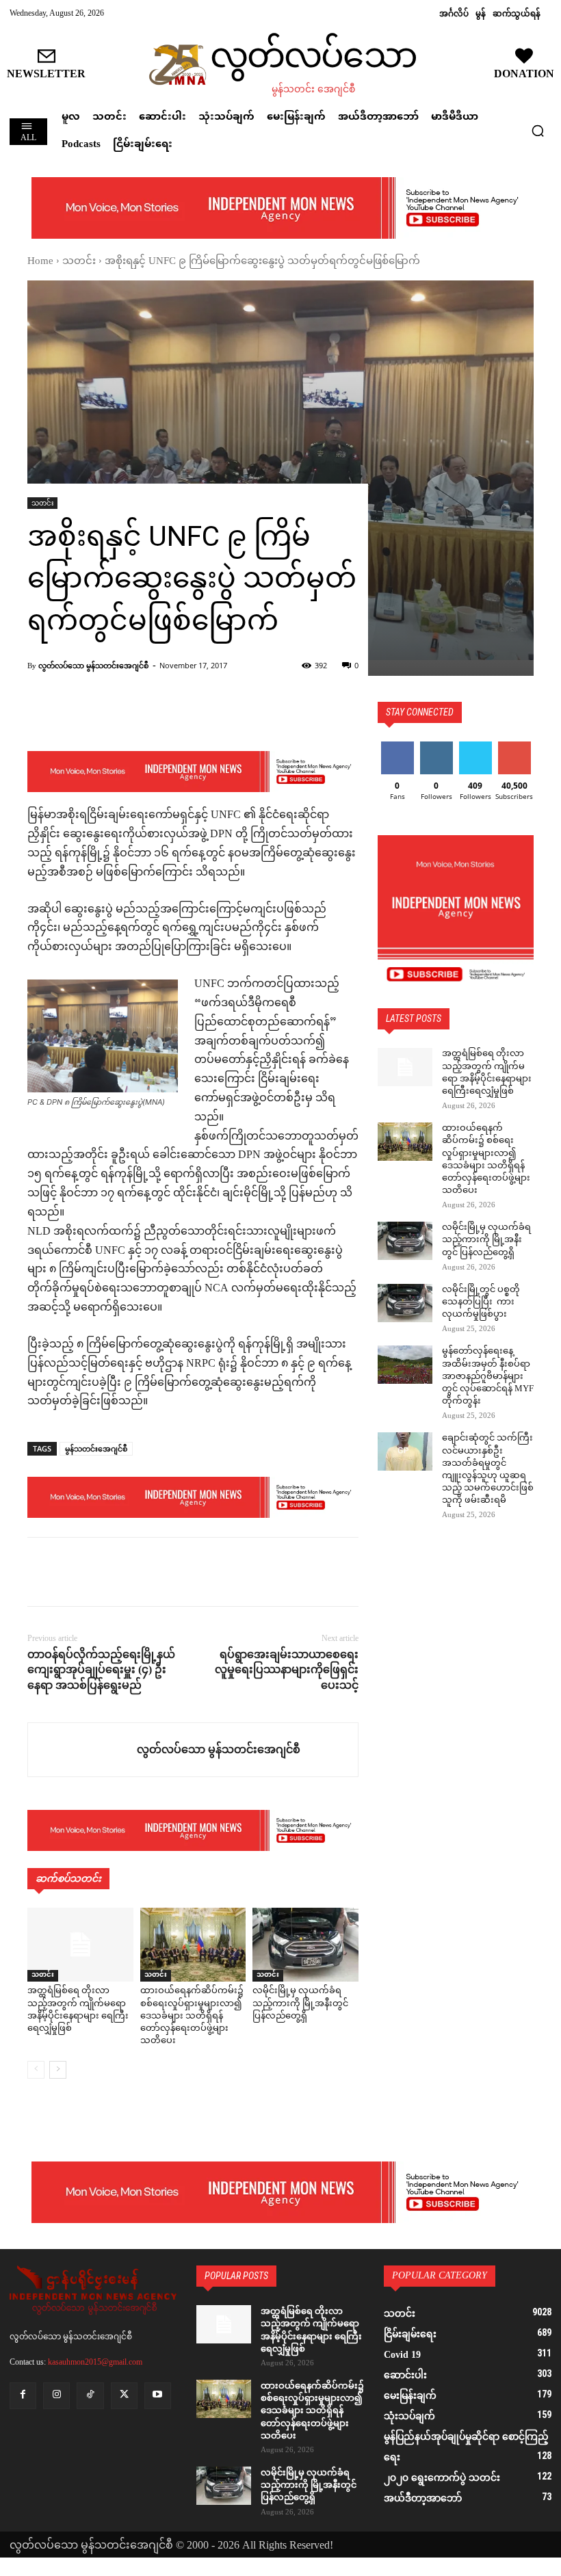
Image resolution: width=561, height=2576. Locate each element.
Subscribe (514, 747)
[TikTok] (90, 2396)
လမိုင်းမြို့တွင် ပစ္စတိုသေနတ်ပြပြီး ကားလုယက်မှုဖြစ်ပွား (481, 1302)
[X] (73, 1572)
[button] (538, 131)
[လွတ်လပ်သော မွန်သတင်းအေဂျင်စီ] (82, 1750)
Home (40, 262)
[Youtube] (158, 2396)
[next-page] (58, 2070)
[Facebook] (41, 1572)
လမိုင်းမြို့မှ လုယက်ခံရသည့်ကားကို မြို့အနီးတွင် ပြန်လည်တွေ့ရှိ (300, 2003)
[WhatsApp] (135, 1572)
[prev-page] (36, 2070)
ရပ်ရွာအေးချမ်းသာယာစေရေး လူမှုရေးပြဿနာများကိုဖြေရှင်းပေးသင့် (287, 1670)
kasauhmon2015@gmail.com (95, 2362)
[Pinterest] (104, 1572)
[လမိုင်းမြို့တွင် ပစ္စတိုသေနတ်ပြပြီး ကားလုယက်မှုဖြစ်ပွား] (405, 1303)
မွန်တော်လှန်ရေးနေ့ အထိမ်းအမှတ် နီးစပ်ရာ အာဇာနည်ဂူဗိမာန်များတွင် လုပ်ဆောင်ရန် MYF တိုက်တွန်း (488, 1377)
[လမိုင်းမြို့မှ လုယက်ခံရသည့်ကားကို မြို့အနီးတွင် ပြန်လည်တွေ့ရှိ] (305, 1945)
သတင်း (79, 262)
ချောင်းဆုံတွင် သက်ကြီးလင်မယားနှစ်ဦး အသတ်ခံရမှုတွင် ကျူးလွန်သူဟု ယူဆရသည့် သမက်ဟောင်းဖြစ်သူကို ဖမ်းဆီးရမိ (488, 1470)
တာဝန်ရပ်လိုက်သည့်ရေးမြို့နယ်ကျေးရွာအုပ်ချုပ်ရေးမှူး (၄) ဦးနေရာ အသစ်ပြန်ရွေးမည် (101, 1670)
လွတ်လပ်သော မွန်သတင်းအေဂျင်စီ (93, 665)
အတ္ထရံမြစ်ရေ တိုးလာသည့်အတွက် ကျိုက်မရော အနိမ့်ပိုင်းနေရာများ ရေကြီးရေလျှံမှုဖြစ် (78, 2010)
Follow (436, 747)
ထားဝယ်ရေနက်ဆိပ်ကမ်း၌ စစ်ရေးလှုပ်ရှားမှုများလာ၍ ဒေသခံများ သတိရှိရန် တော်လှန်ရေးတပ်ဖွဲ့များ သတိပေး (192, 2016)
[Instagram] (56, 2396)
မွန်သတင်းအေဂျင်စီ (96, 1448)
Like (397, 747)
